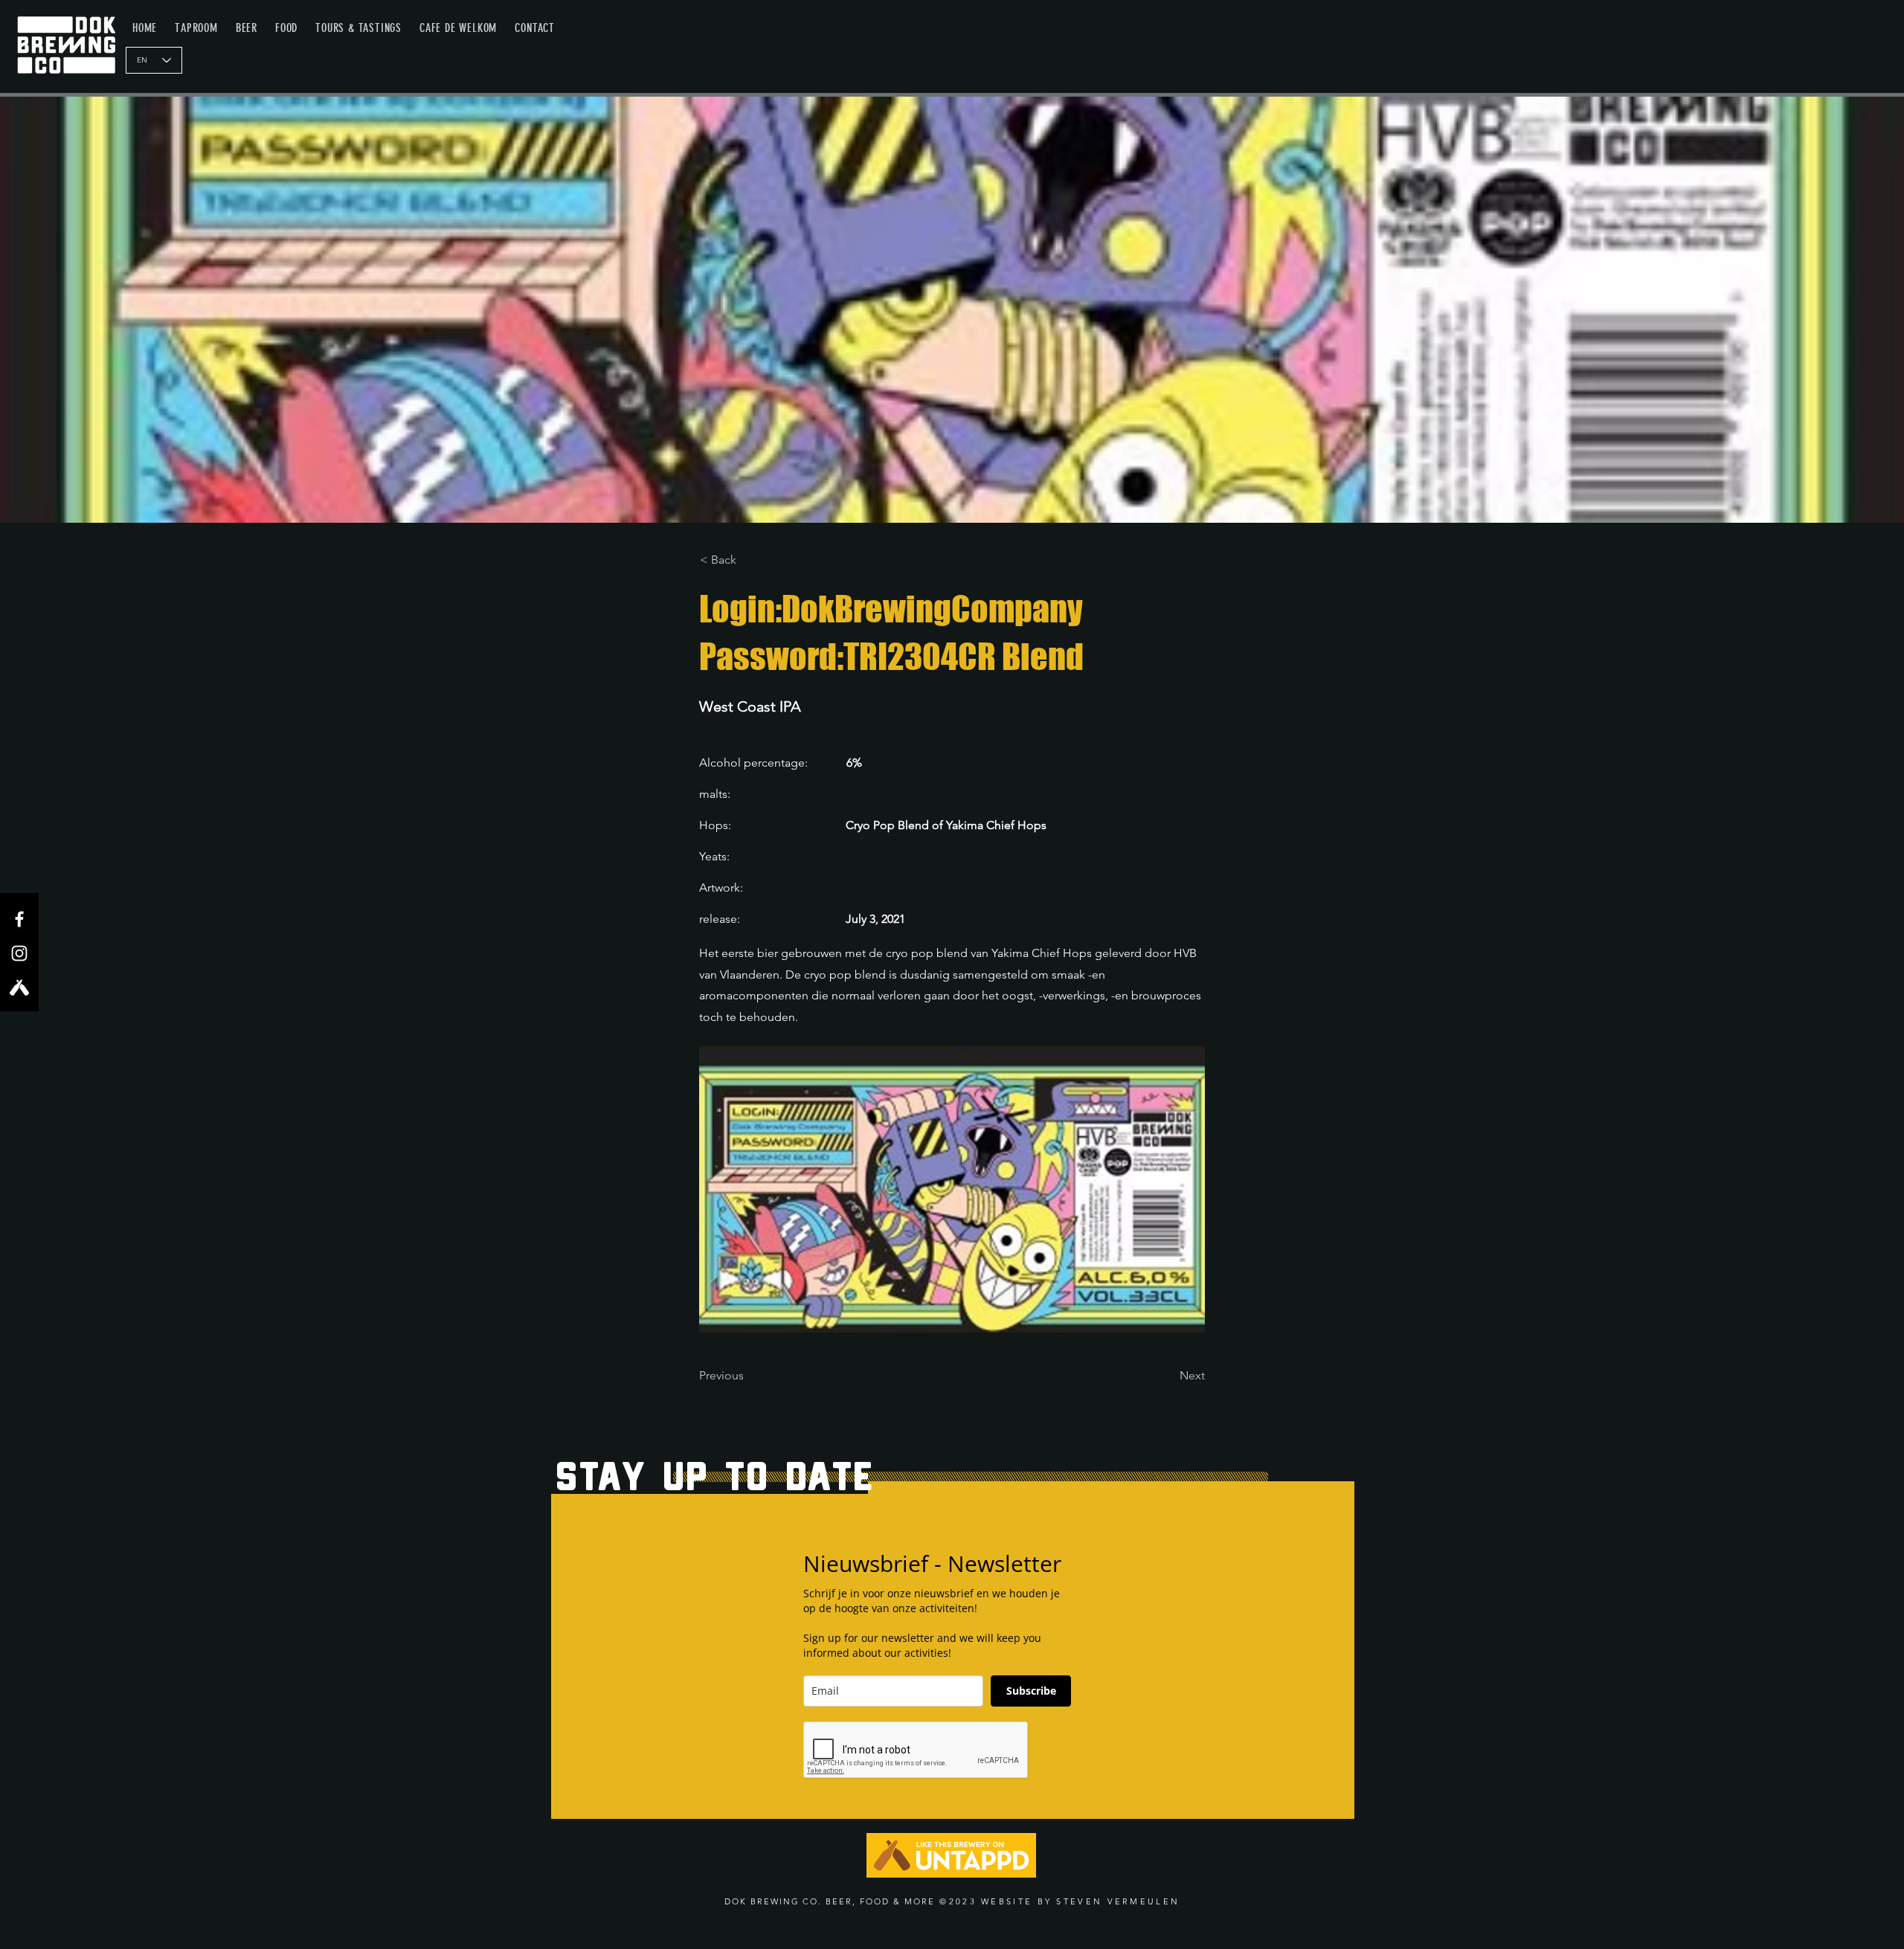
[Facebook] (19, 919)
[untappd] (19, 988)
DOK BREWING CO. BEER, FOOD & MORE (830, 1901)
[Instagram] (19, 953)
